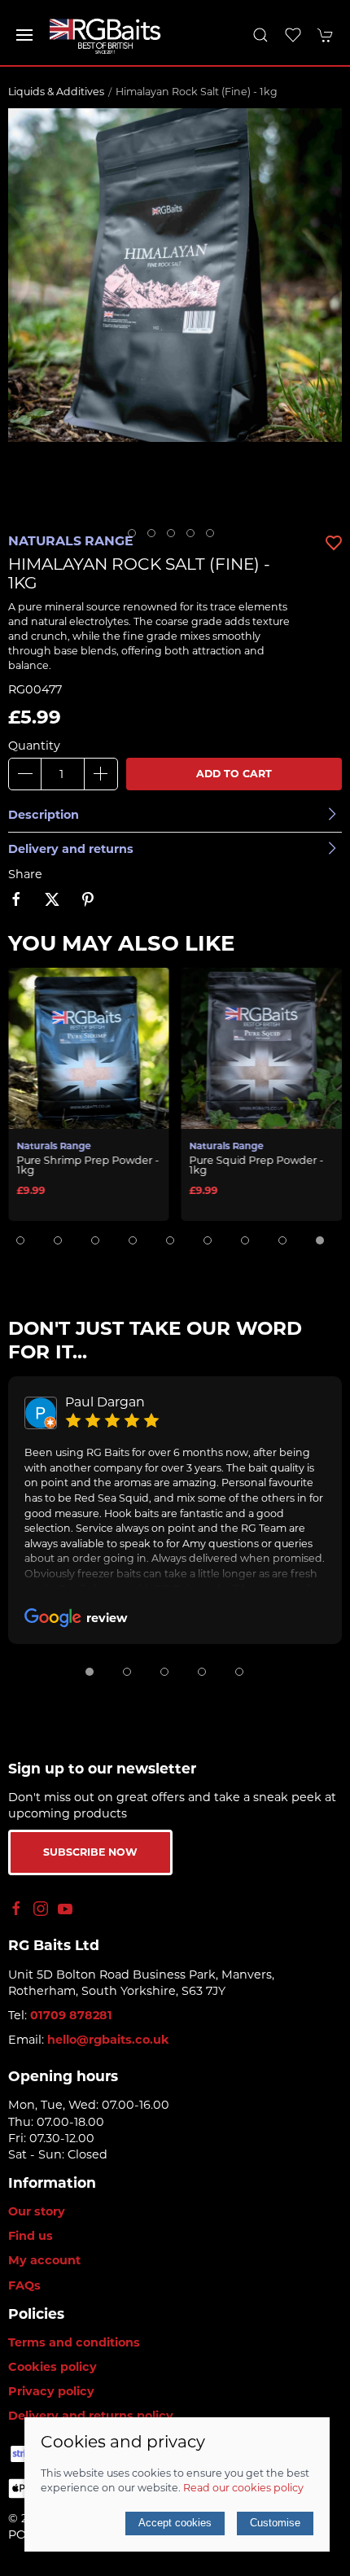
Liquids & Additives (56, 92)
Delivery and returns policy (91, 2416)
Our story (37, 2211)
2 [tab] (155, 537)
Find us (31, 2236)
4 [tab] (195, 537)
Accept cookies (175, 2523)
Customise (275, 2523)
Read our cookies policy (243, 2488)
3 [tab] (175, 537)
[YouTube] (65, 1909)
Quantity (34, 746)
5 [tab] (214, 537)
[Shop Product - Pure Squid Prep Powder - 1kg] (262, 1047)
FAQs (24, 2285)
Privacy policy (51, 2391)
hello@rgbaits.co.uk (108, 2040)
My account (44, 2260)
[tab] (20, 1240)
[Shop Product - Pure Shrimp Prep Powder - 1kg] (89, 1047)
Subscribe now (90, 1852)
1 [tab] (136, 537)
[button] (24, 35)
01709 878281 (71, 2015)
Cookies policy (52, 2367)
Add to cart (234, 774)
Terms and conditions (74, 2342)
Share (25, 874)
